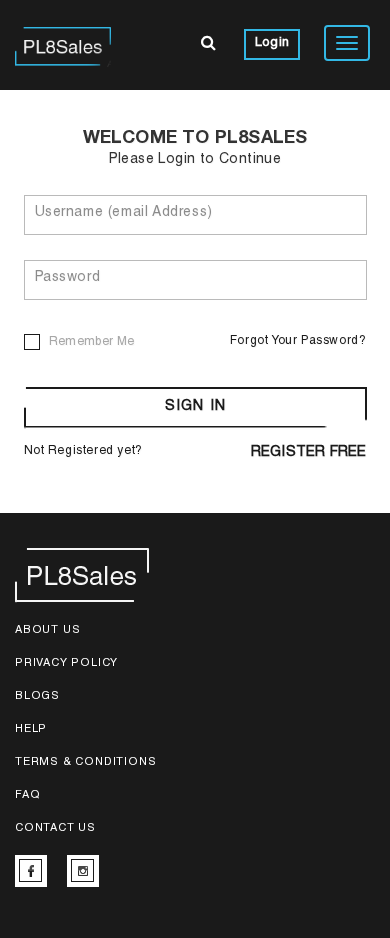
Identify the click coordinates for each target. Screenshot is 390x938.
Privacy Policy (66, 663)
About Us (47, 630)
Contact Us (55, 828)
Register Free (309, 453)
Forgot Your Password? (298, 341)
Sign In (195, 407)
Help (31, 729)
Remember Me (92, 342)
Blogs (37, 696)
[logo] (63, 45)
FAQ (27, 795)
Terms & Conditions (85, 762)
